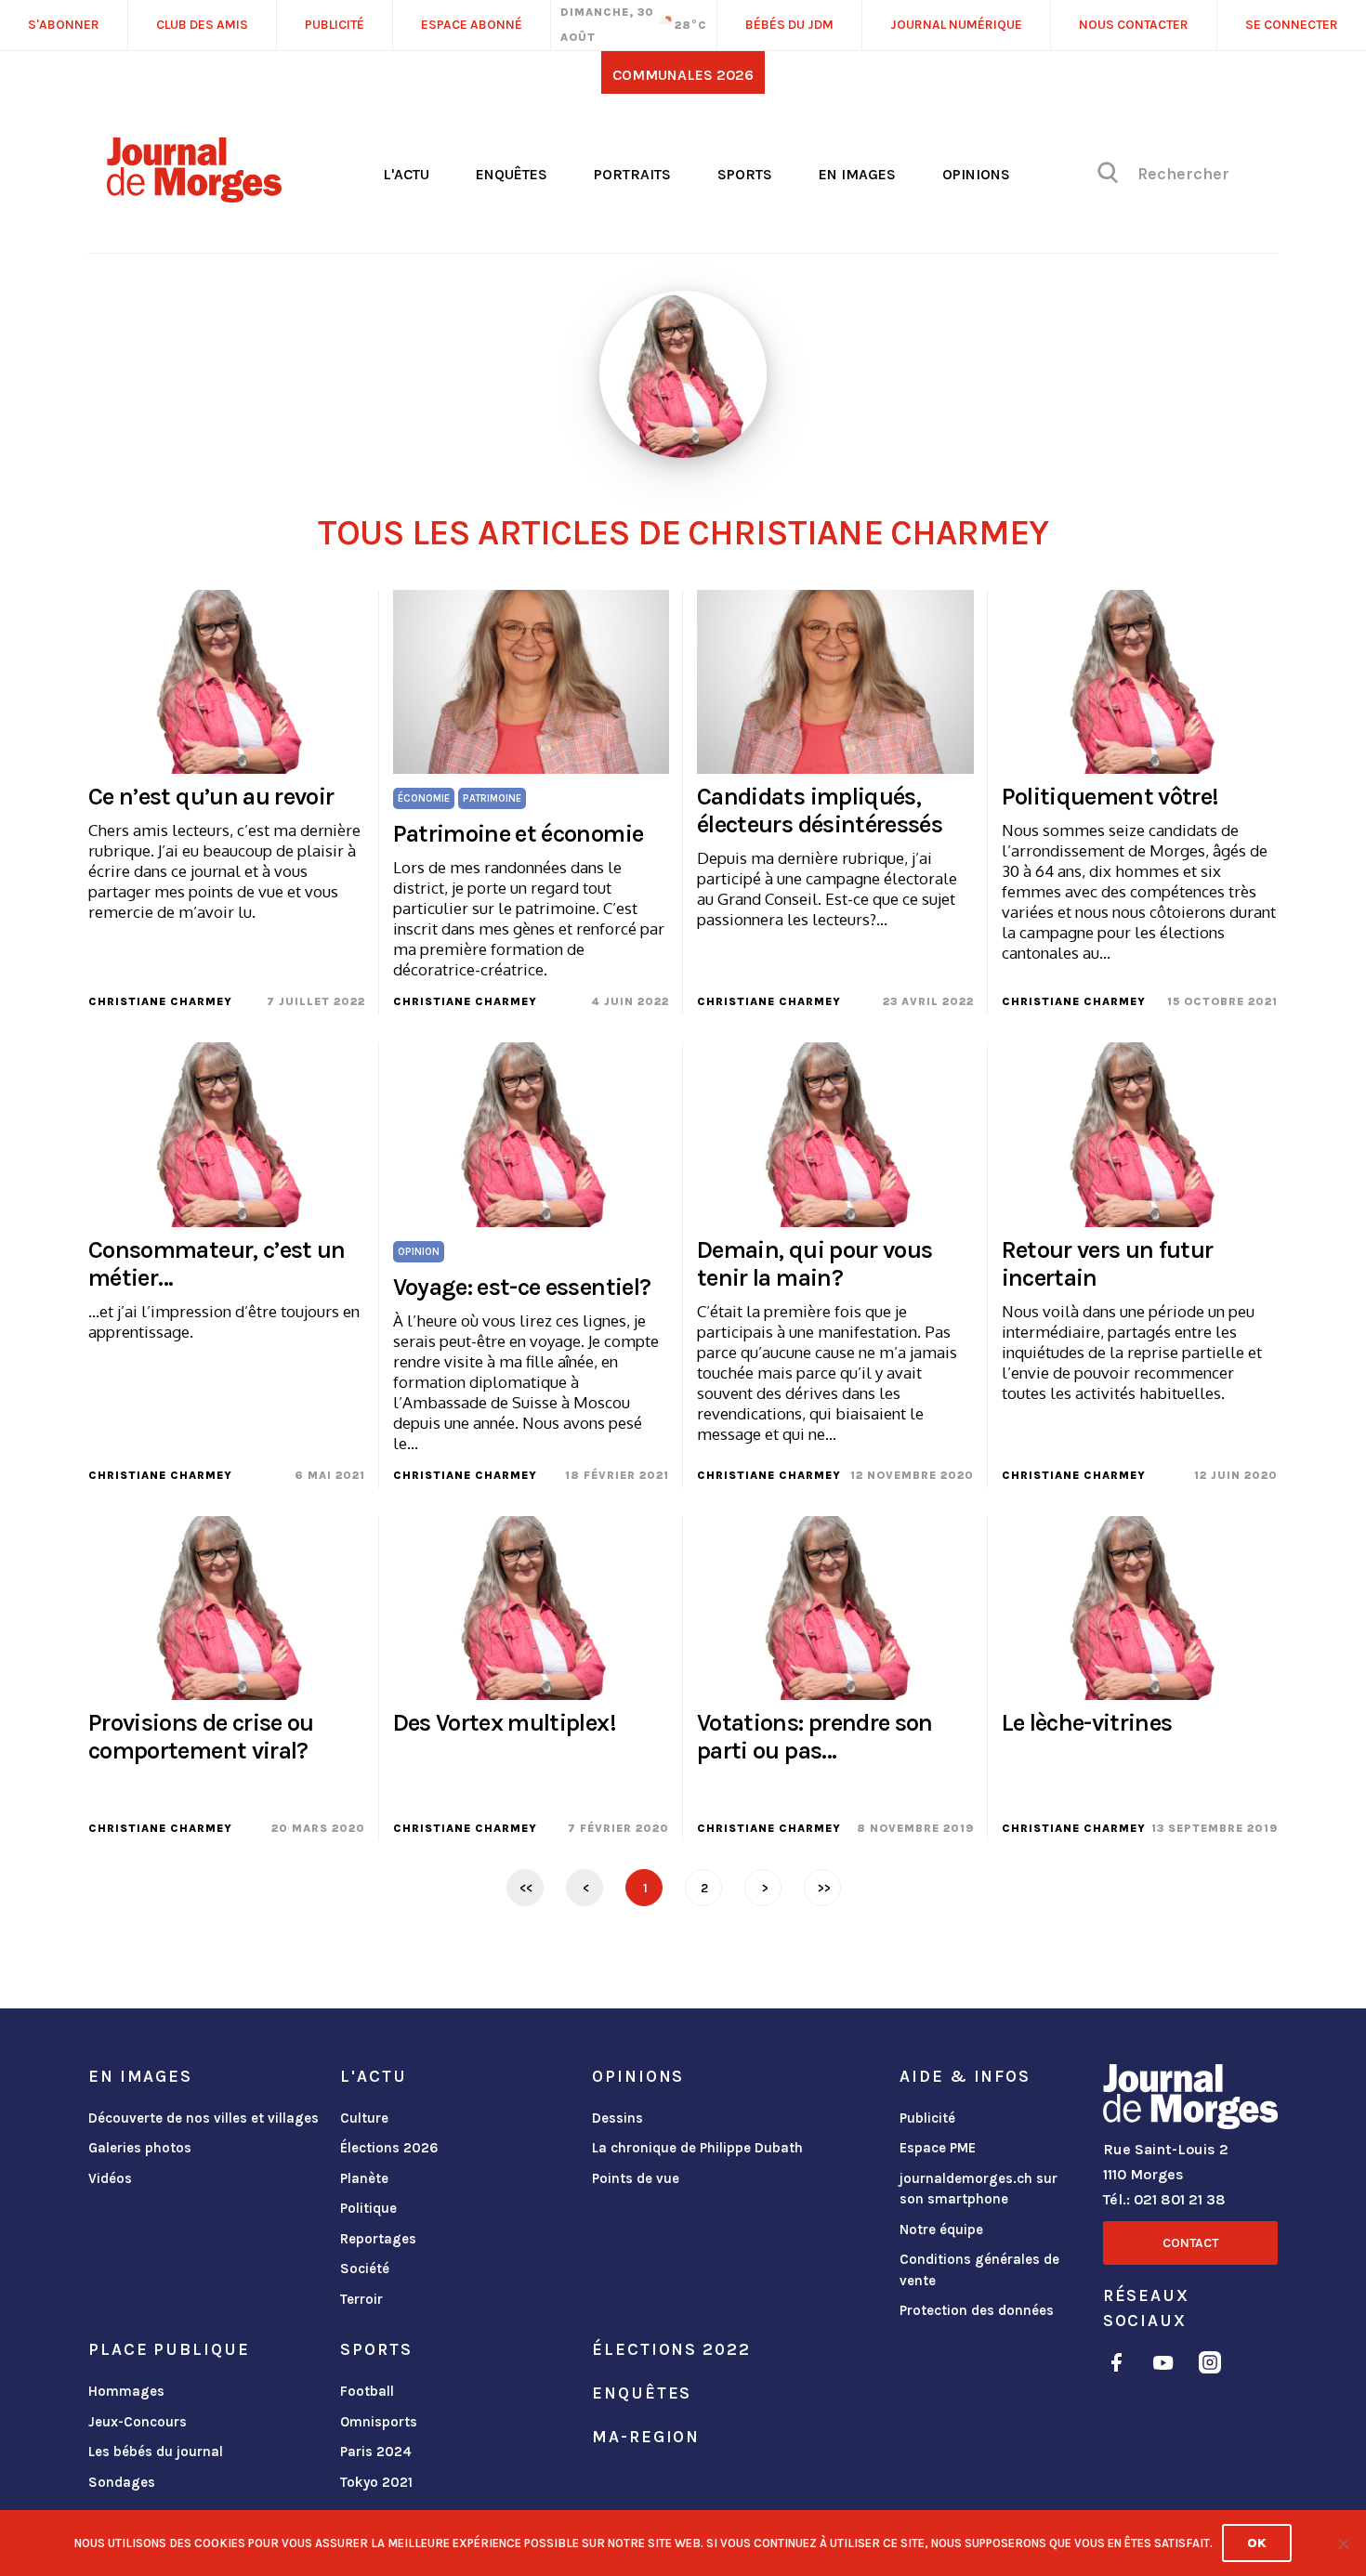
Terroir (361, 2299)
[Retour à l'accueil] (1190, 2100)
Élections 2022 (671, 2349)
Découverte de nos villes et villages (204, 2118)
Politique (368, 2208)
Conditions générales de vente (979, 2270)
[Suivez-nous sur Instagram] (1210, 2366)
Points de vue (636, 2178)
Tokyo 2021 (376, 2482)
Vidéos (110, 2178)
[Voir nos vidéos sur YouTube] (1163, 2366)
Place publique (169, 2349)
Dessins (617, 2118)
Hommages (126, 2391)
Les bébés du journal (156, 2452)
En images (857, 174)
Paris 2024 (376, 2452)
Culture (364, 2118)
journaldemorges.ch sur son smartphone (979, 2189)
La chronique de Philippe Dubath (697, 2148)
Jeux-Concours (138, 2422)
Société (365, 2269)
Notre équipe (941, 2229)
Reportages (378, 2239)
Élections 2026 (389, 2148)
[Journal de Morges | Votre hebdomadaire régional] (194, 196)
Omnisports (379, 2422)
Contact (1190, 2243)
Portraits (632, 174)
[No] (1343, 2543)
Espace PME (938, 2148)
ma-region (646, 2437)
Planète (364, 2178)
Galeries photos (140, 2148)
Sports (745, 174)
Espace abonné (472, 25)
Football (367, 2391)
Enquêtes (512, 174)
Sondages (122, 2482)
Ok (1257, 2543)
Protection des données (977, 2310)
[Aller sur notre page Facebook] (1116, 2366)
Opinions (976, 174)
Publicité (927, 2118)
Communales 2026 (683, 75)
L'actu (406, 174)
